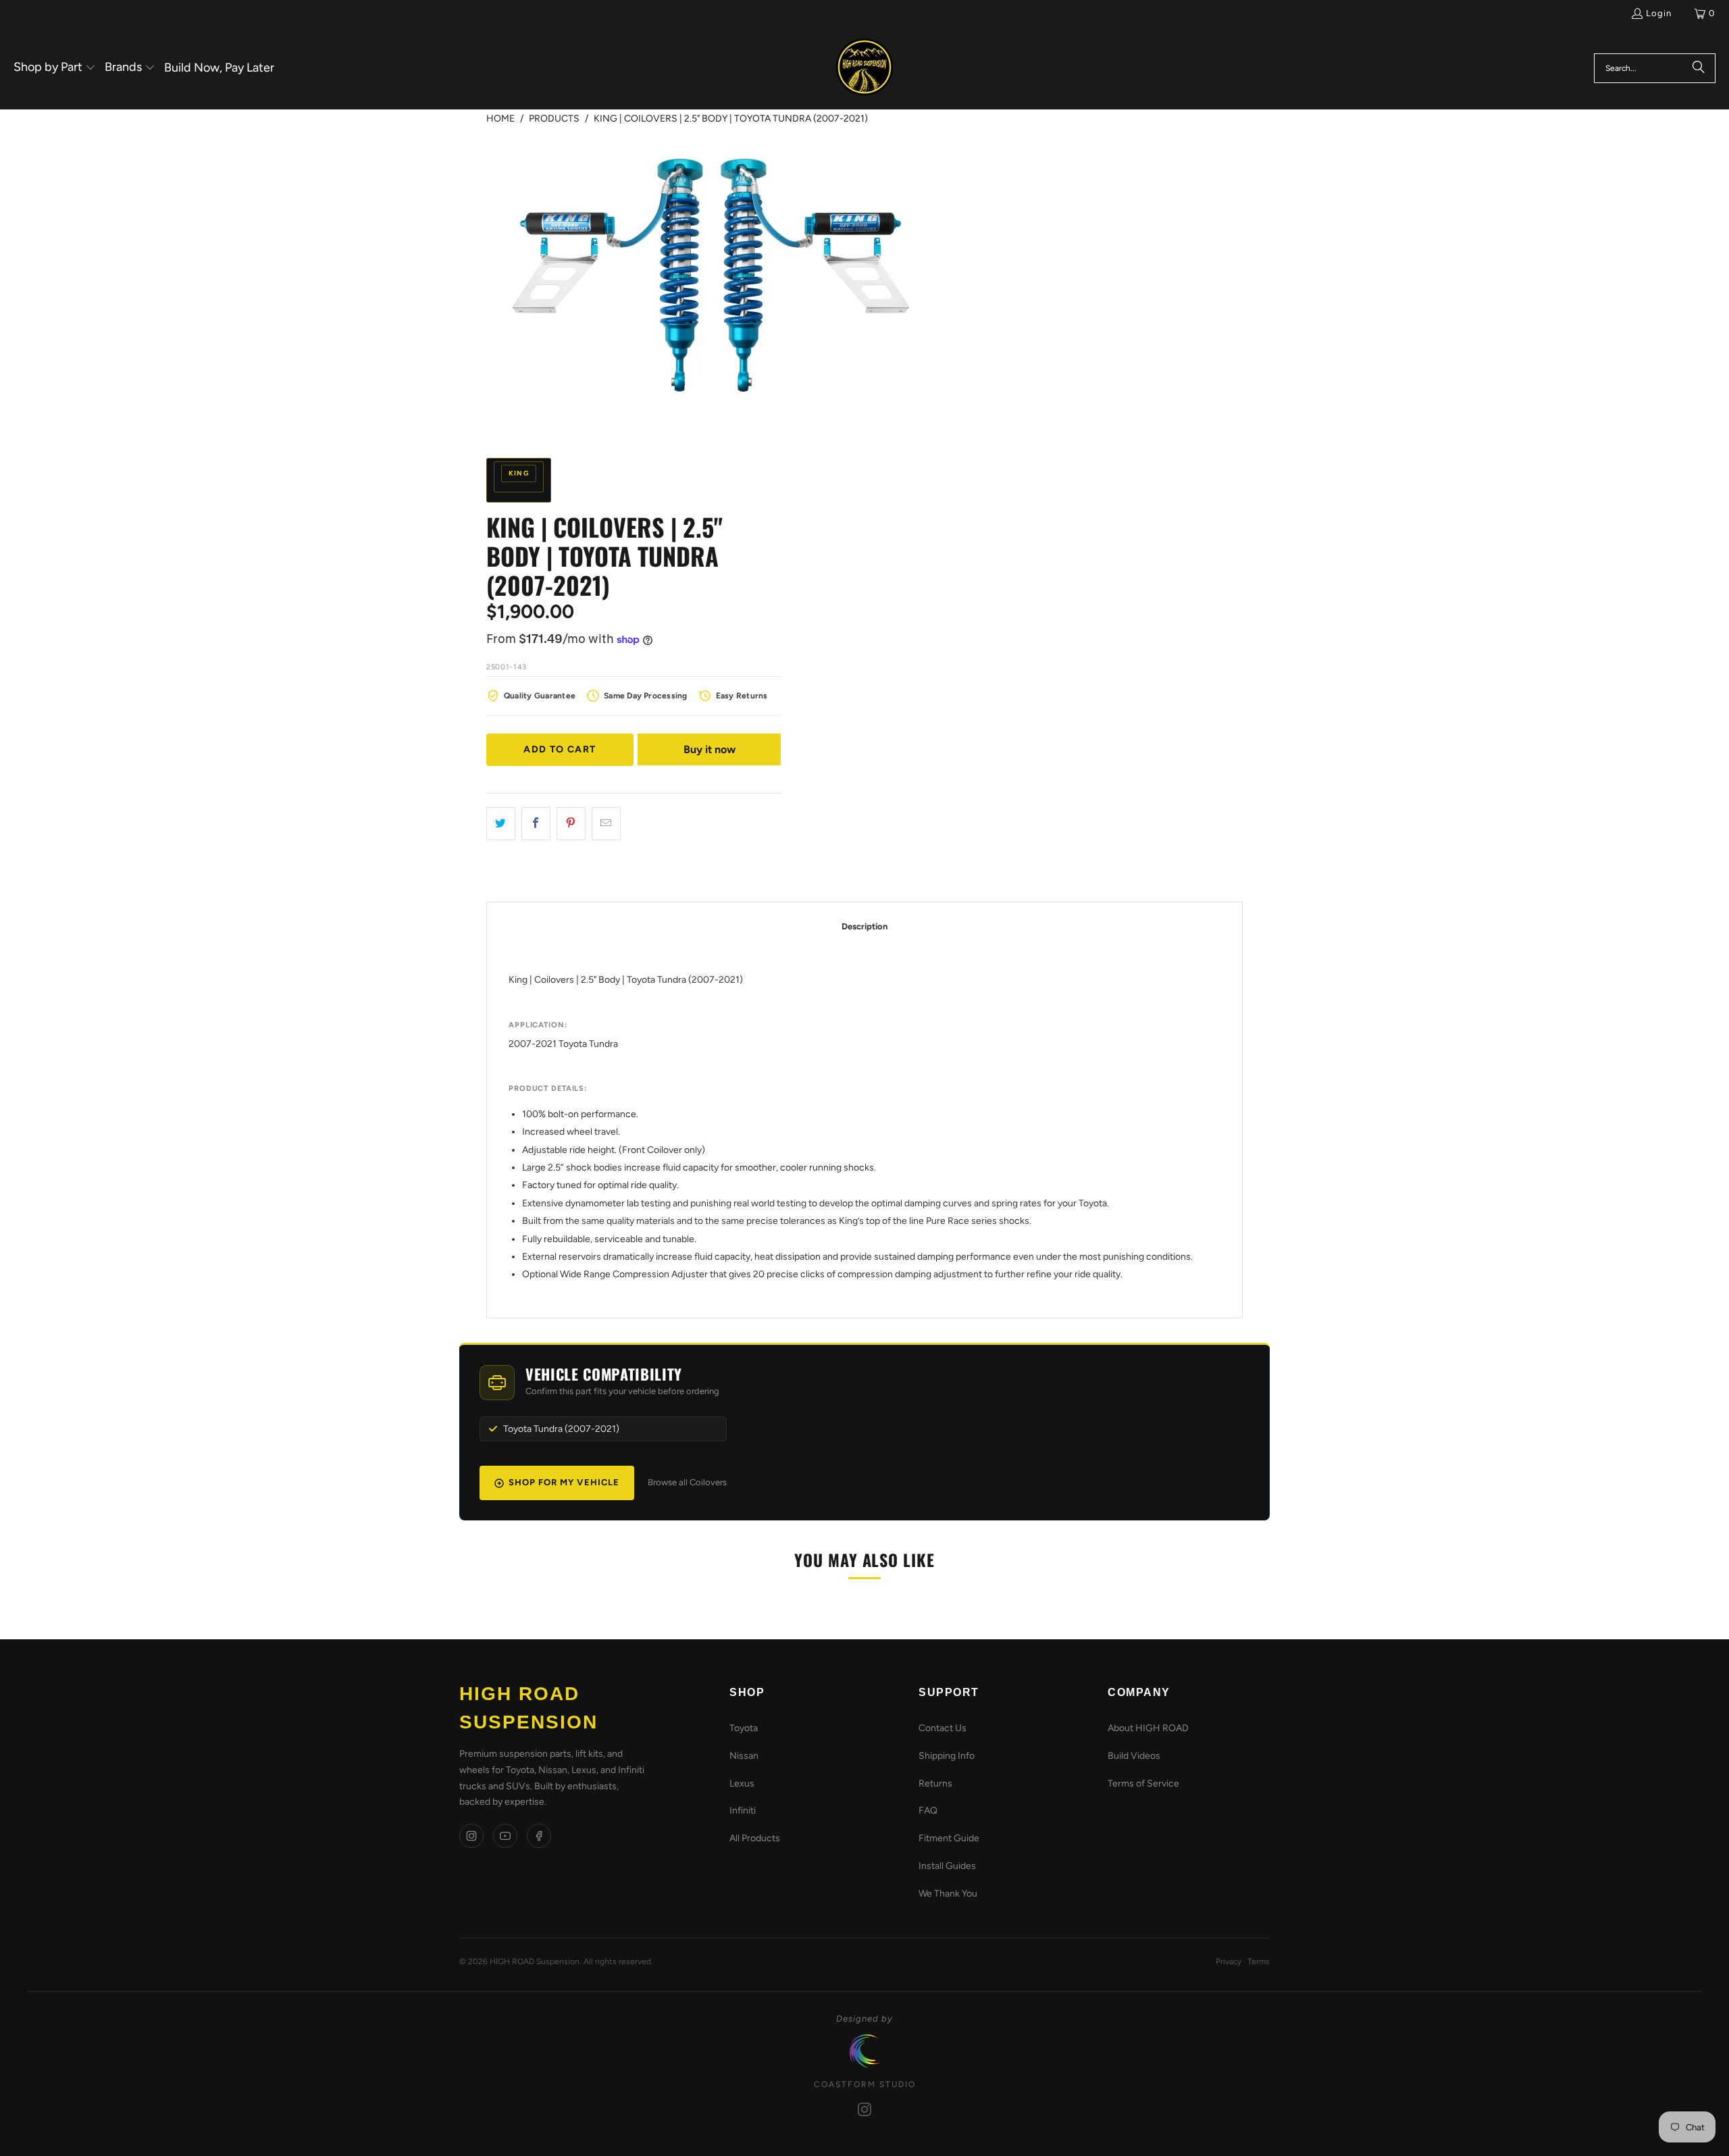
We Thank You (948, 1894)
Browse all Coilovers (687, 1482)
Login (1659, 13)
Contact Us (943, 1728)
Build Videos (1134, 1756)
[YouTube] (505, 1836)
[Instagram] (471, 1836)
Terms (1259, 1961)
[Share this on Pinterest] (571, 824)
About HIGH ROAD (1148, 1728)
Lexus (742, 1783)
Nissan (744, 1756)
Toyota (744, 1728)
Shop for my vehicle (564, 1482)
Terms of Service (1143, 1783)
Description (864, 926)
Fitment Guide (949, 1838)
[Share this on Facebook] (536, 824)
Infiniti (743, 1811)
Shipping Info (947, 1756)
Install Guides (947, 1866)
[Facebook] (539, 1836)
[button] (55, 68)
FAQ (928, 1811)
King (519, 473)
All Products (755, 1838)
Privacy (1229, 1961)
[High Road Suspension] (864, 68)
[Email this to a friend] (606, 824)
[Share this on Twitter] (501, 824)
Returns (935, 1783)
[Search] (1699, 68)
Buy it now (709, 749)
